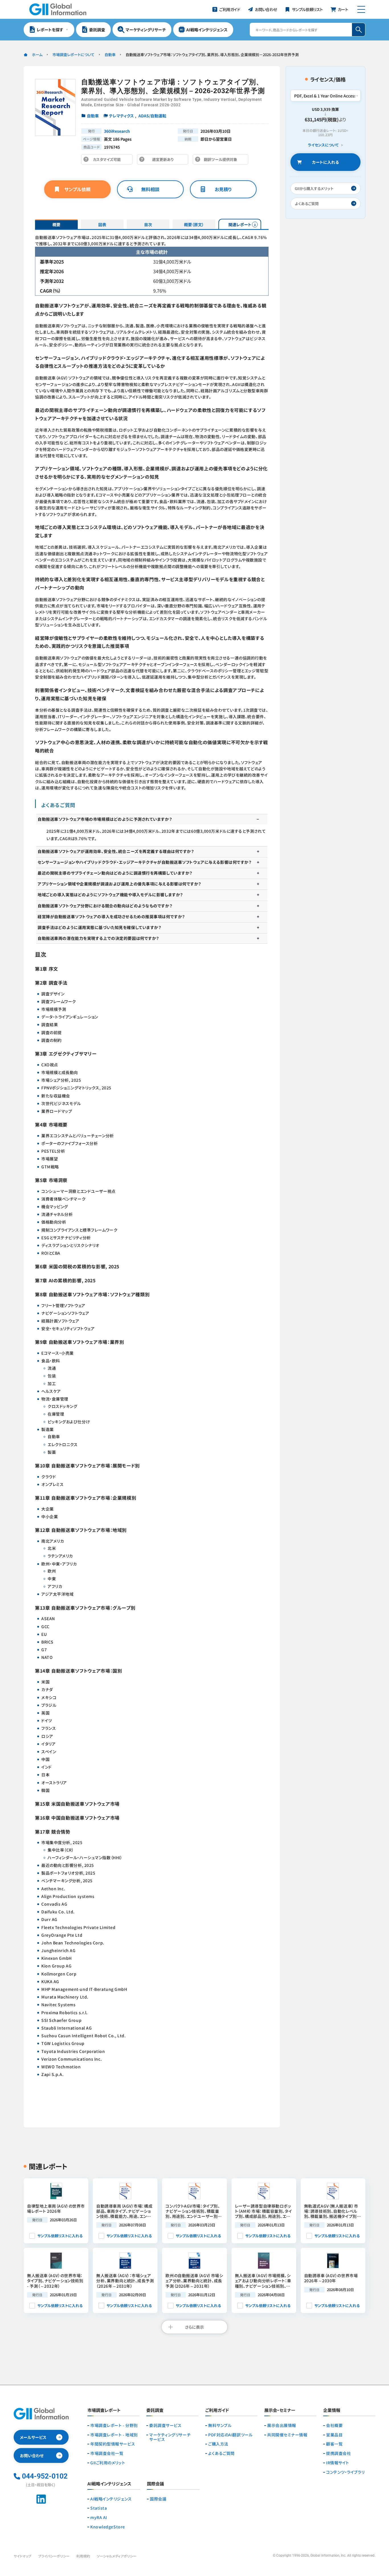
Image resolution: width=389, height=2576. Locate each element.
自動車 (110, 55)
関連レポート (240, 224)
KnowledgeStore (108, 2527)
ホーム (37, 55)
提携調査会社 (338, 2453)
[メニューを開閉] (361, 9)
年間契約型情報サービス (113, 2444)
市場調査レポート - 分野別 (114, 2425)
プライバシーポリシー (54, 2556)
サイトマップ (22, 2556)
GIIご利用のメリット (108, 2463)
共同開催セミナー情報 (287, 2435)
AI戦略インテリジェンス (111, 2499)
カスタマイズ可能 (108, 161)
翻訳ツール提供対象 (222, 161)
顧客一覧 (334, 2444)
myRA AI (99, 2517)
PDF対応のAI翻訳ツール (230, 2435)
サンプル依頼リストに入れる (60, 2236)
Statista (99, 2508)
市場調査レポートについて (73, 55)
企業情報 (332, 2410)
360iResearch (117, 131)
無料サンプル (220, 2425)
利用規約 (83, 2556)
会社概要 (334, 2425)
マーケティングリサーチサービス (170, 2437)
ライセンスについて (323, 145)
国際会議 (158, 2499)
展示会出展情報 (282, 2425)
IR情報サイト (338, 2463)
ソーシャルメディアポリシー (117, 2556)
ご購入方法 (218, 2444)
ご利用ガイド (217, 2410)
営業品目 (334, 2435)
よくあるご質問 (221, 2453)
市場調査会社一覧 (107, 2453)
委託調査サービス (165, 2425)
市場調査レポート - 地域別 (114, 2435)
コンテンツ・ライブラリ (345, 2472)
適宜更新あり (164, 161)
